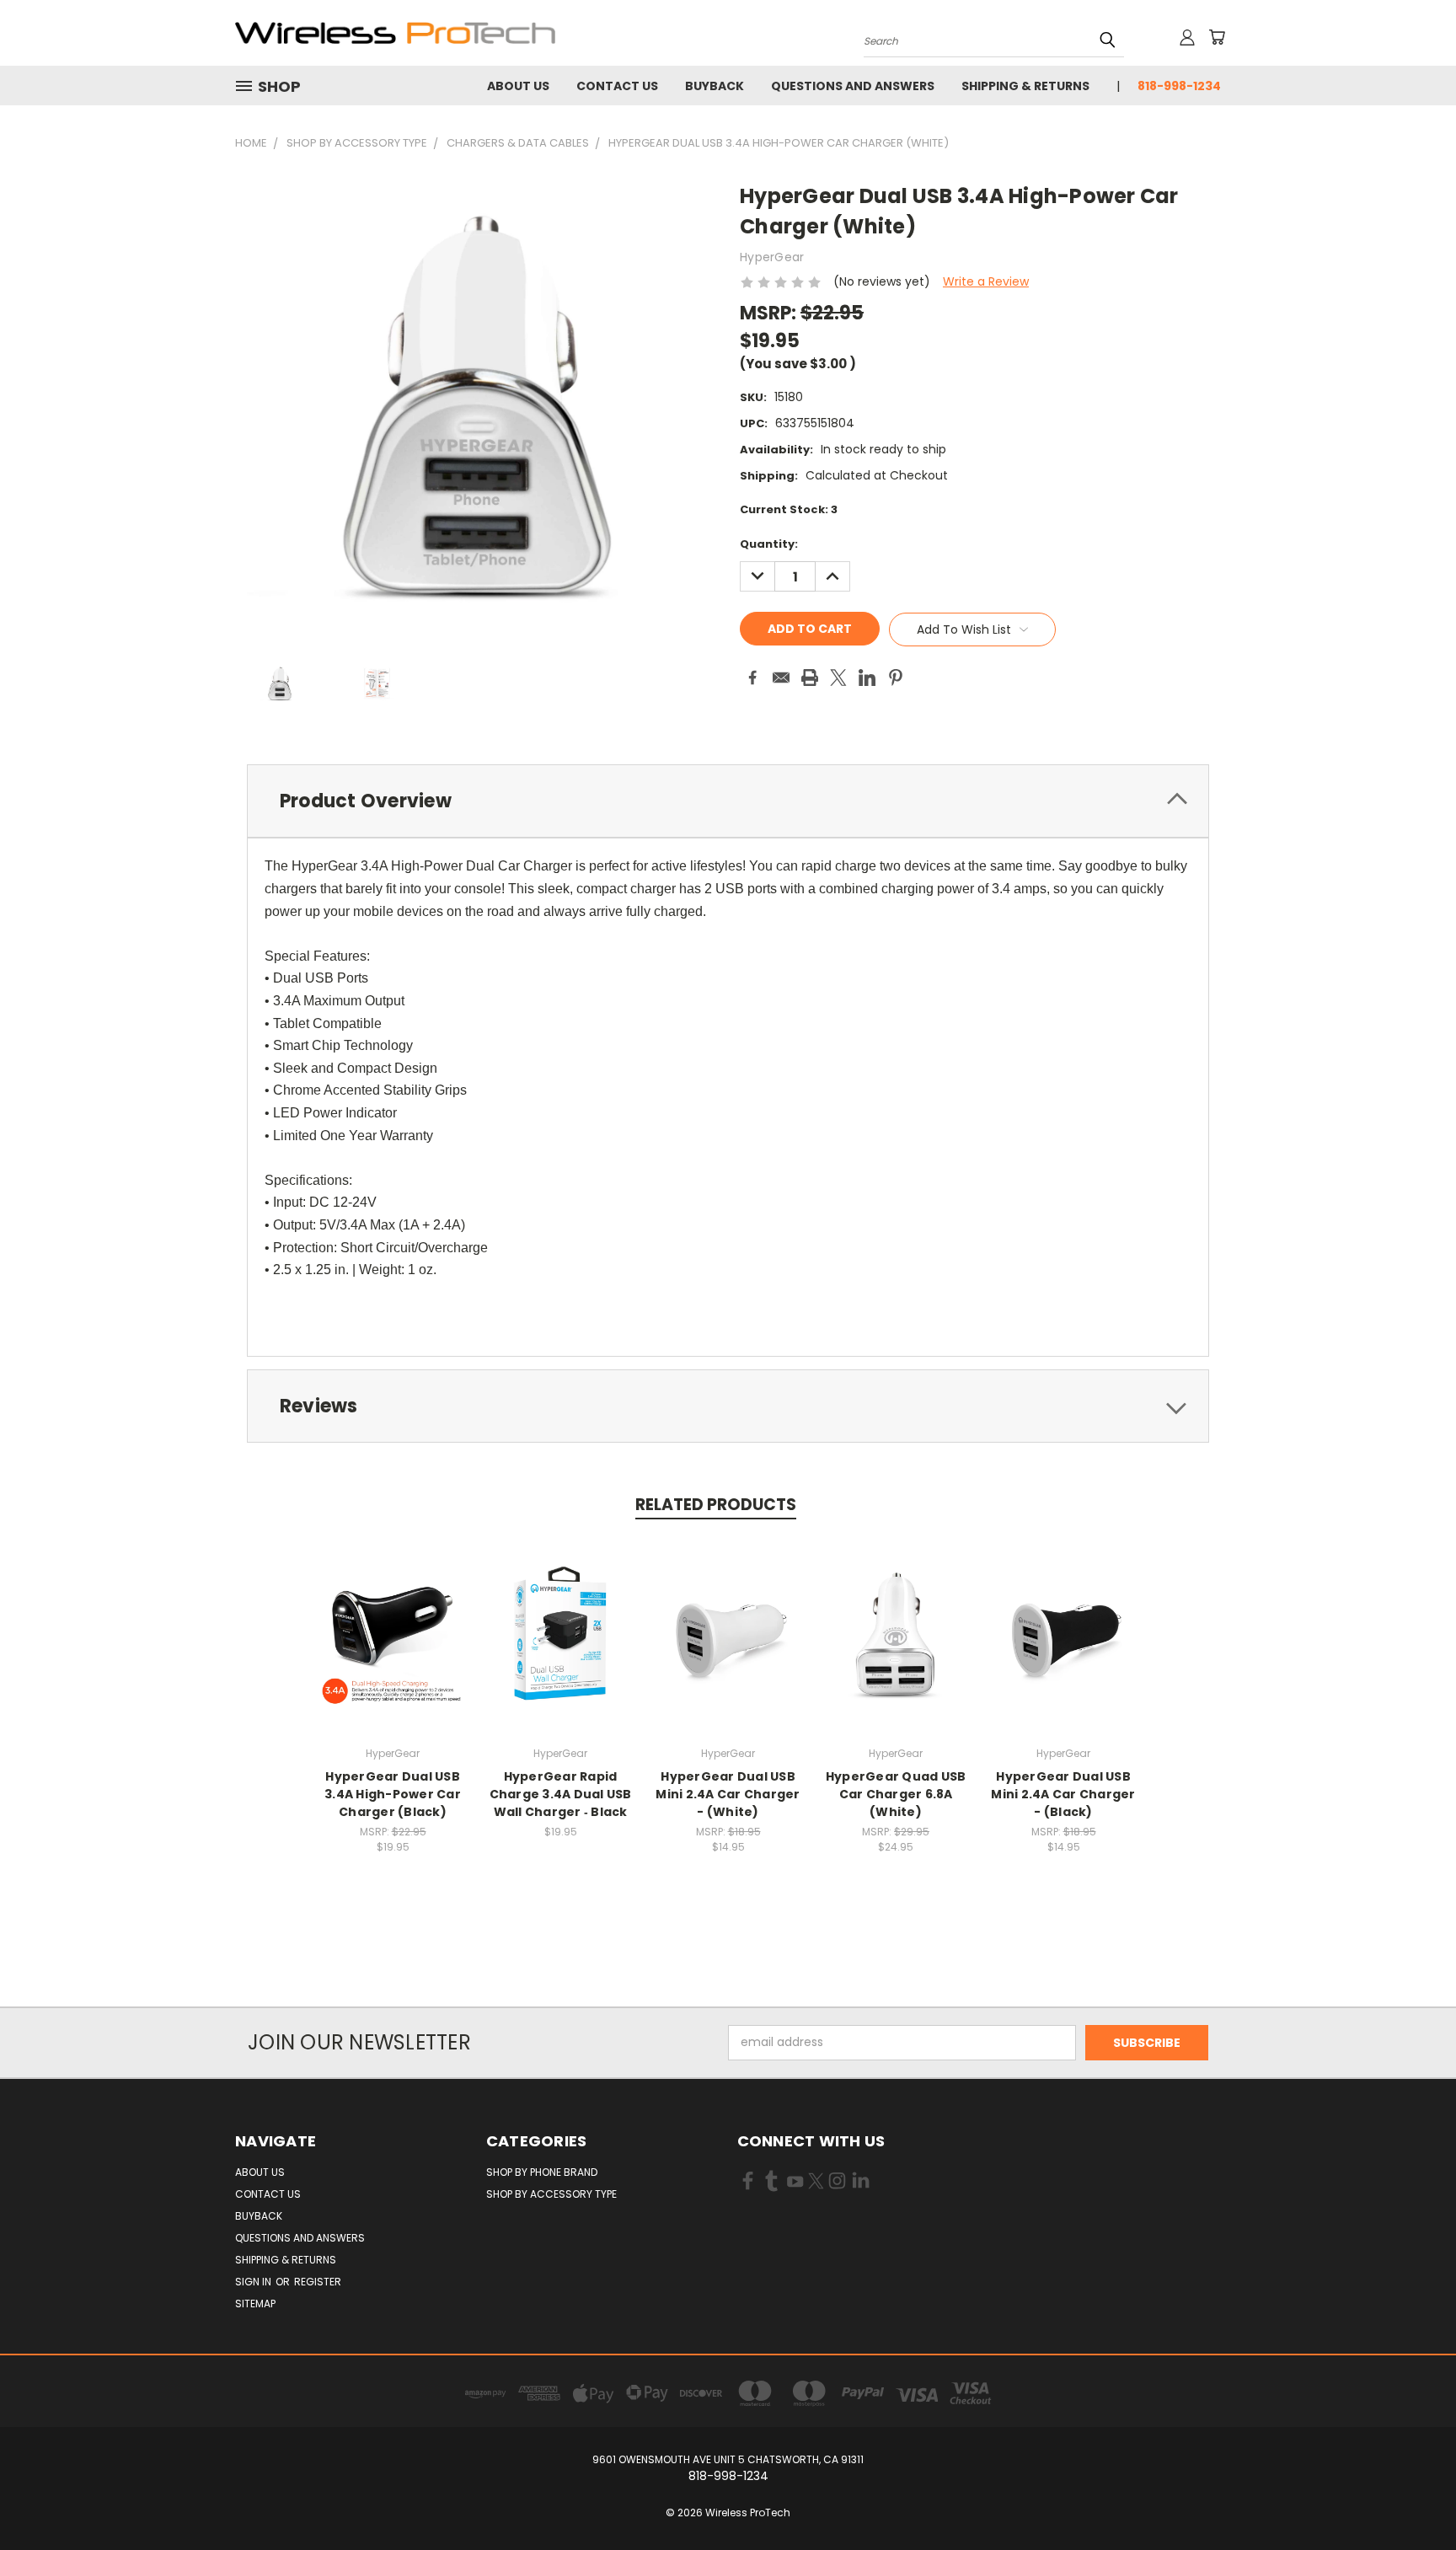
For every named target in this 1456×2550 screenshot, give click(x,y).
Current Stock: (789, 509)
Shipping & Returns (1025, 86)
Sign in (254, 2282)
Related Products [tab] (716, 1505)
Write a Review (986, 281)
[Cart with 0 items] (1217, 37)
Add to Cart (393, 1648)
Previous (1412, 2497)
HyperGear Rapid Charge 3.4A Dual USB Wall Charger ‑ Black (561, 1794)
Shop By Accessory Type (551, 2194)
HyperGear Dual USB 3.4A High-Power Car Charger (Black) (393, 1794)
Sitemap (255, 2304)
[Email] (781, 678)
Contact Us (617, 86)
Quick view (393, 1617)
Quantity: (769, 544)
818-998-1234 (1179, 86)
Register (318, 2282)
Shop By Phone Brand (542, 2172)
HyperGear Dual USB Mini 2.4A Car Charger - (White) (728, 1794)
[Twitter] (838, 678)
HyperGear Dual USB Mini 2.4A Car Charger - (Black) (1063, 1794)
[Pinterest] (896, 678)
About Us (518, 86)
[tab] (728, 801)
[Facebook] (752, 678)
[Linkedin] (867, 678)
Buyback (715, 86)
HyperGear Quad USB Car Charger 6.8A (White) (896, 1794)
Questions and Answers (853, 86)
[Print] (810, 678)
